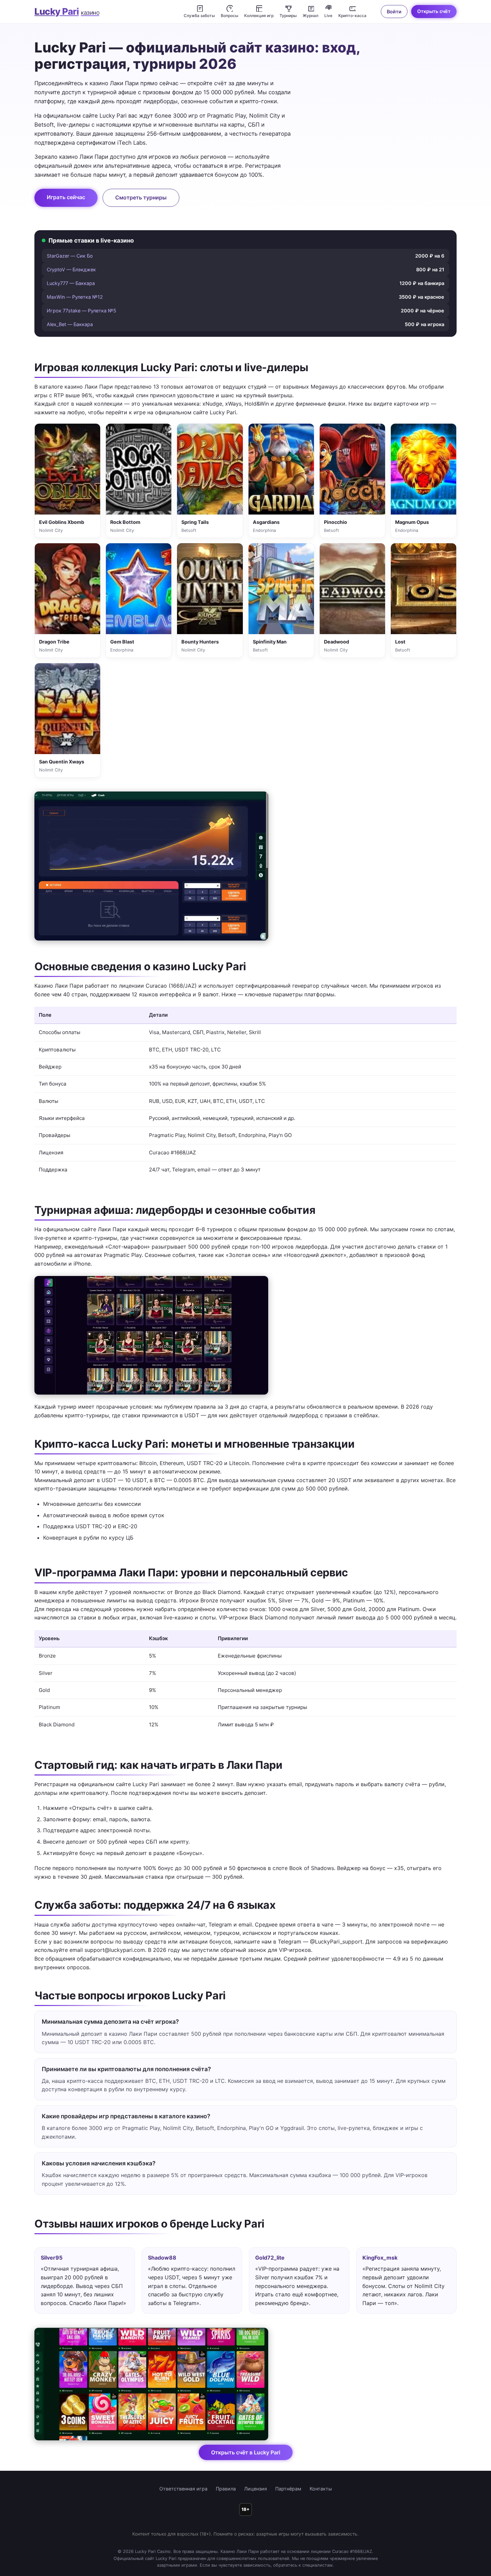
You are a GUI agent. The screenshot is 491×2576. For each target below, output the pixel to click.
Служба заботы (199, 16)
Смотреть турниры (141, 197)
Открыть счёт (434, 11)
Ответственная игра (183, 2502)
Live (328, 16)
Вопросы (229, 16)
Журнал (310, 16)
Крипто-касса (352, 16)
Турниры (288, 16)
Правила (226, 2502)
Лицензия (256, 2502)
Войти (394, 12)
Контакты (321, 2502)
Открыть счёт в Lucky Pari (246, 2466)
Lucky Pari (67, 12)
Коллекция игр (259, 16)
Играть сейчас (66, 197)
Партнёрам (288, 2502)
